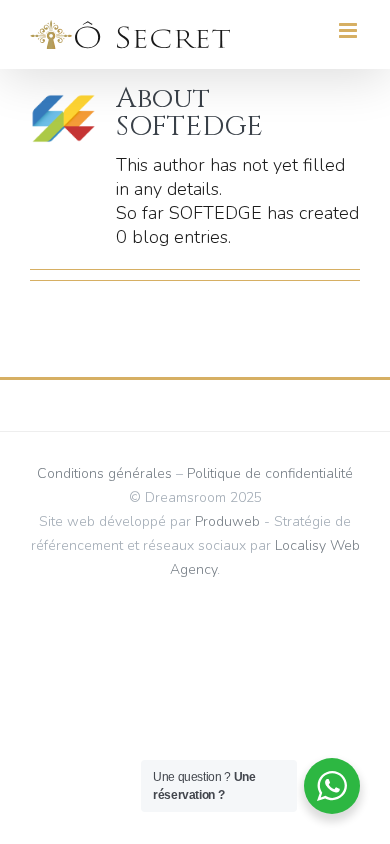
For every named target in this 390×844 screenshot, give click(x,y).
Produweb (227, 521)
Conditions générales (104, 473)
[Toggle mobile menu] (349, 30)
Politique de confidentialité (270, 473)
